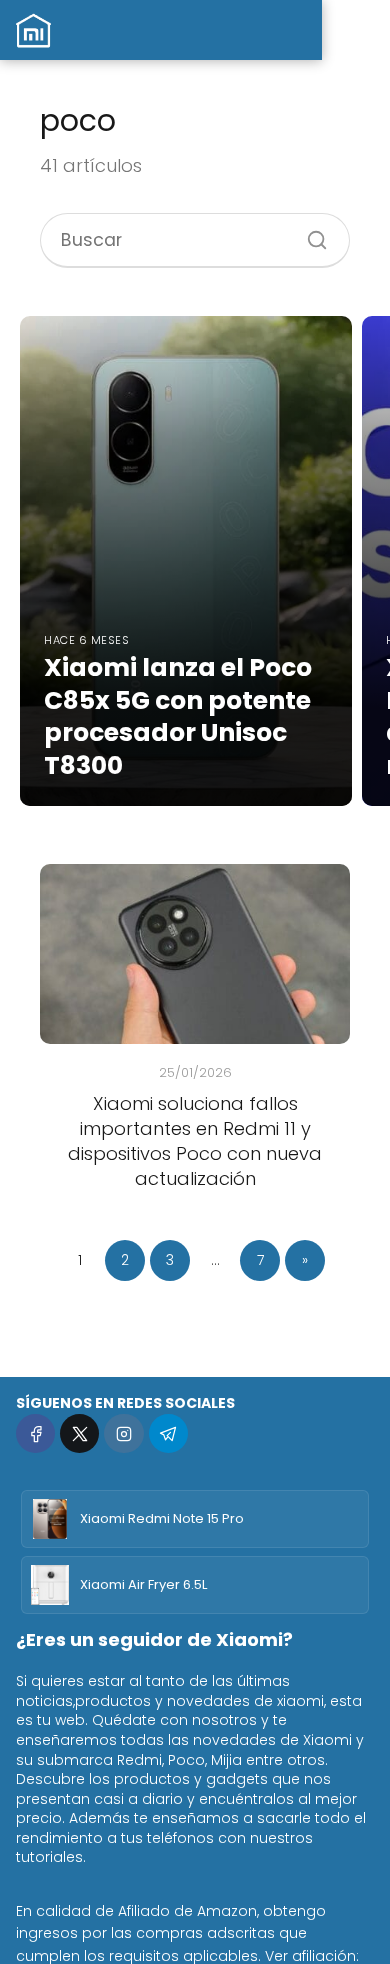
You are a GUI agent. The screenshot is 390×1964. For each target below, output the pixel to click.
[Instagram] (123, 1433)
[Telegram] (168, 1433)
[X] (79, 1433)
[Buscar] (310, 233)
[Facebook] (35, 1433)
